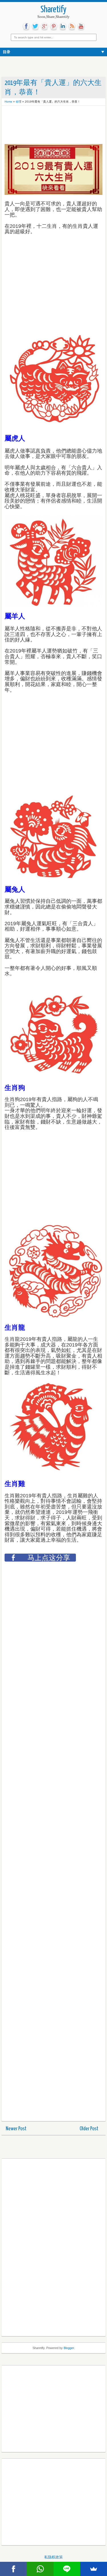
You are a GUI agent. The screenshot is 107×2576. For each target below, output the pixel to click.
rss (72, 26)
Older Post (89, 2129)
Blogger (69, 2348)
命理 (19, 102)
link (63, 26)
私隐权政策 (53, 2557)
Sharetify (53, 10)
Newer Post (16, 2129)
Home (8, 102)
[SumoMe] (94, 2569)
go (45, 26)
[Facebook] (13, 2569)
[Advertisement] (50, 123)
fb (26, 26)
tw (35, 26)
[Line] (67, 2569)
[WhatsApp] (40, 2569)
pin (54, 26)
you (81, 26)
